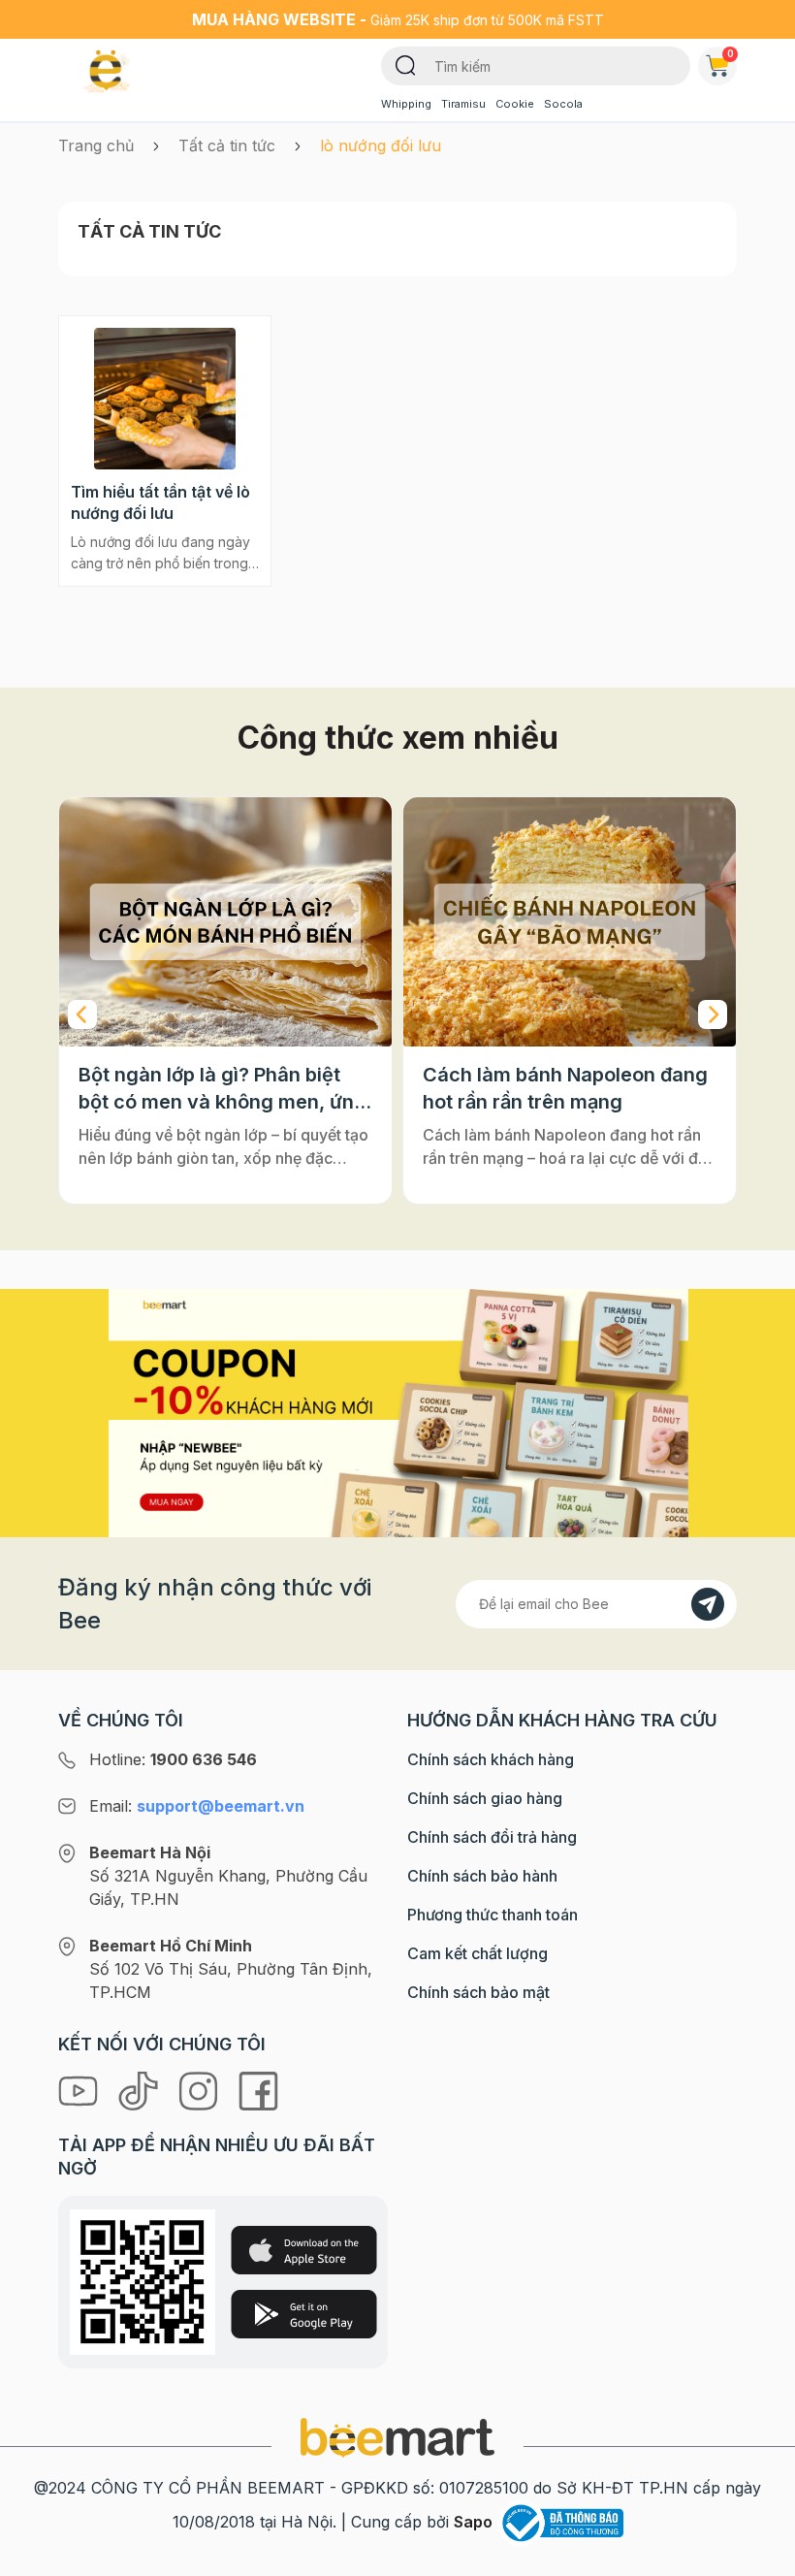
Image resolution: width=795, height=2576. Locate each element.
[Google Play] (304, 2314)
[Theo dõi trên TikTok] (141, 2090)
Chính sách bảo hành (482, 1876)
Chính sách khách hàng (491, 1759)
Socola (563, 104)
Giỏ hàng (731, 53)
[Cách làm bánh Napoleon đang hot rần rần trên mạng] (570, 922)
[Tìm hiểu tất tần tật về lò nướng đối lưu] (165, 399)
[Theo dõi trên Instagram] (201, 2090)
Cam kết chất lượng (477, 1953)
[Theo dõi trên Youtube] (80, 2090)
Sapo (473, 2522)
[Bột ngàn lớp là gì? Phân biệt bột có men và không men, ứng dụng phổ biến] (225, 922)
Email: (197, 1806)
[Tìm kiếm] (406, 64)
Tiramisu (463, 104)
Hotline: (173, 1759)
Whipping (406, 104)
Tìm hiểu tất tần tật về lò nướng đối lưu (160, 502)
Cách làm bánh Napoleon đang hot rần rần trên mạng (565, 1088)
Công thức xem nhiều (398, 738)
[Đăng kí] (708, 1604)
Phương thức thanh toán (493, 1915)
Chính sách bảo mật (478, 1992)
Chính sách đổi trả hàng (492, 1837)
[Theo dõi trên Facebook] (258, 2090)
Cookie (515, 104)
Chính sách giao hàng (485, 1798)
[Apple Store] (304, 2250)
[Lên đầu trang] (759, 2557)
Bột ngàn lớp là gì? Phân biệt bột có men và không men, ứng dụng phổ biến (223, 1089)
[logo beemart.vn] (397, 2436)
